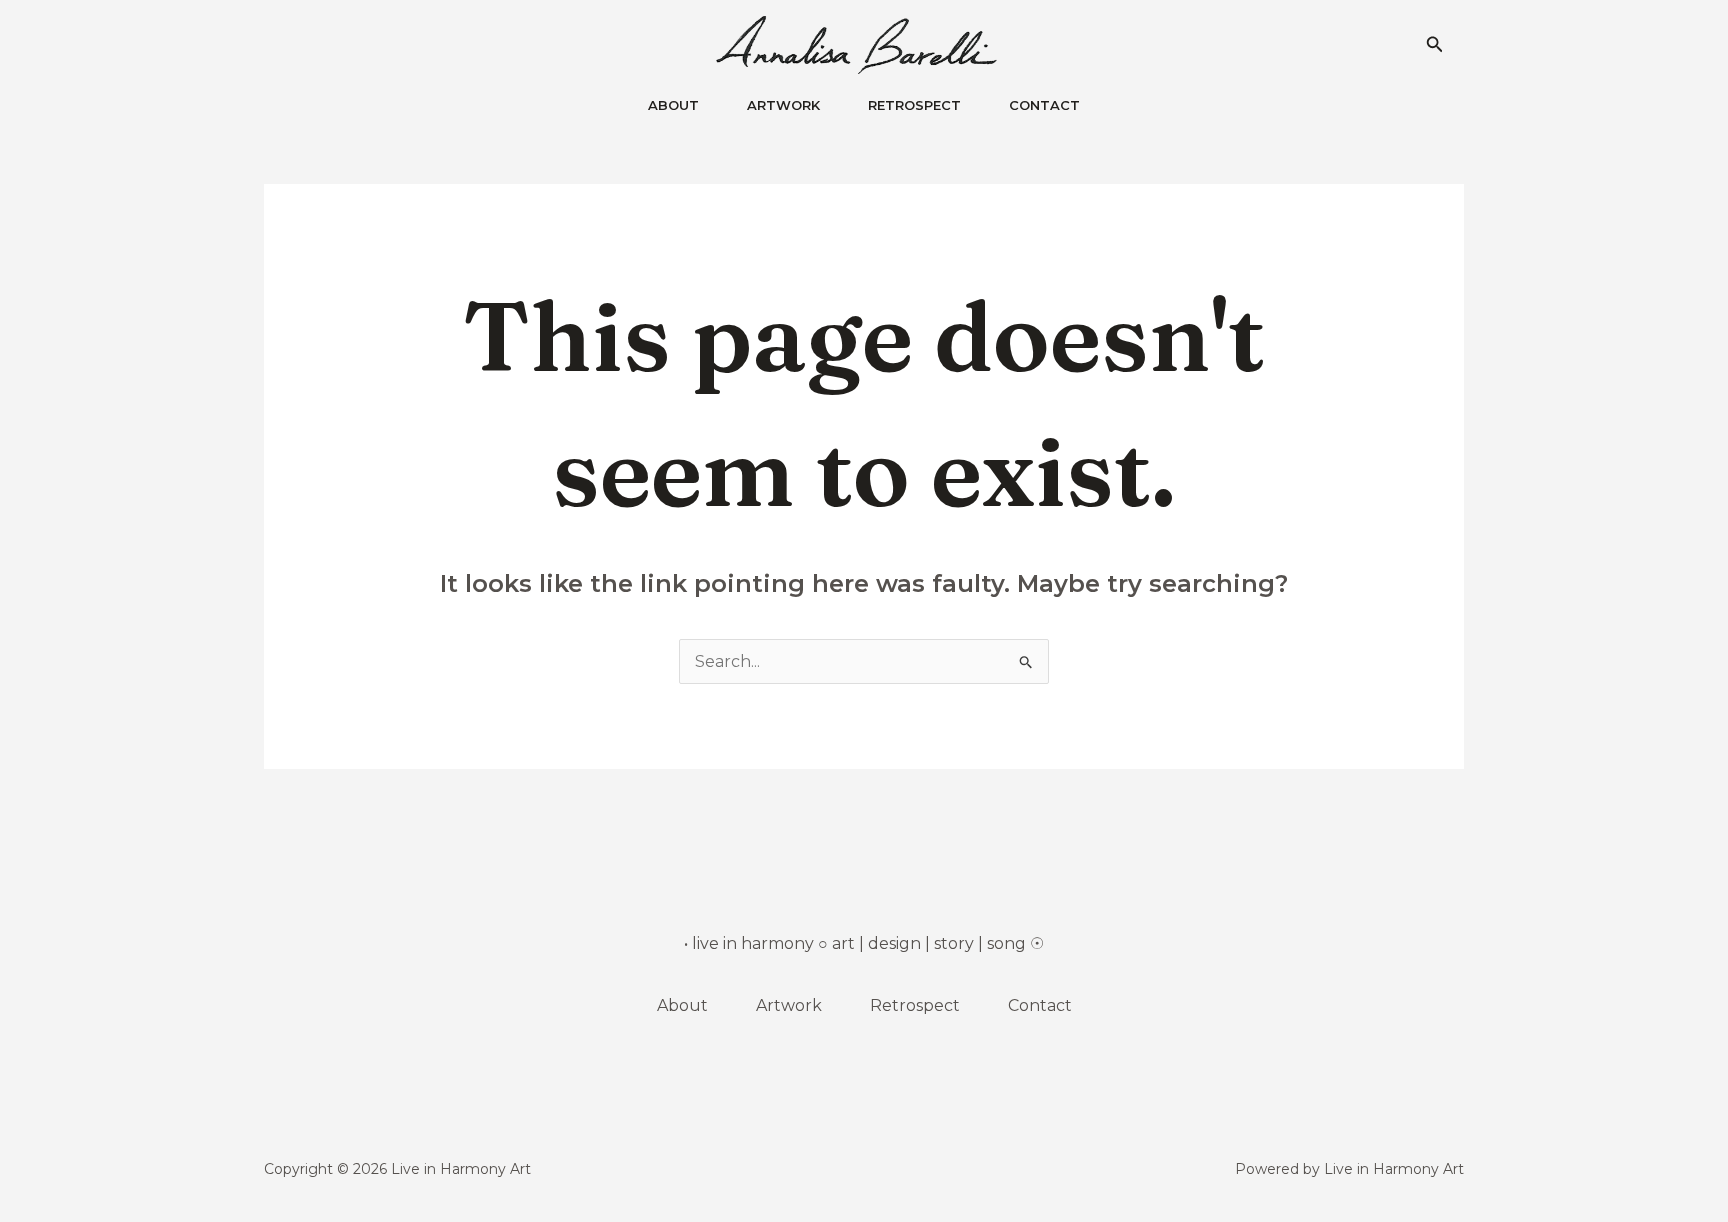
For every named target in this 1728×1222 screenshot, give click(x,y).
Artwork (789, 1005)
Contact (1040, 1005)
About (682, 1005)
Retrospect (915, 1005)
